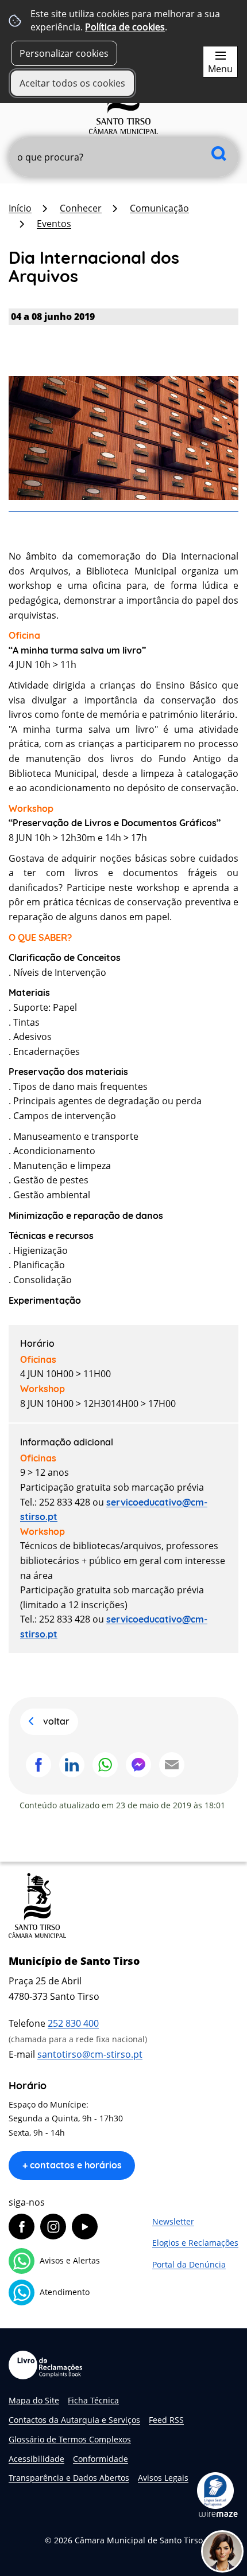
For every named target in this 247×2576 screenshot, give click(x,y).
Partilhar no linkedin (72, 1765)
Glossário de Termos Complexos (70, 2439)
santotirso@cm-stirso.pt (90, 2054)
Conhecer (81, 208)
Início (20, 208)
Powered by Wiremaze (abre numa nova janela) (218, 2514)
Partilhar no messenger (138, 1765)
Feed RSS (166, 2420)
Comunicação (159, 208)
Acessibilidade (36, 2459)
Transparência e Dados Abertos (69, 2478)
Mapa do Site (34, 2400)
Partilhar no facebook (38, 1765)
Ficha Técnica (93, 2400)
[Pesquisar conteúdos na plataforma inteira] (219, 153)
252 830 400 (73, 2023)
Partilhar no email (172, 1765)
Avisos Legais (163, 2478)
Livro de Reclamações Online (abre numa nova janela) (45, 2365)
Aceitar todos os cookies (72, 83)
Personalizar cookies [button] (64, 53)
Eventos (54, 224)
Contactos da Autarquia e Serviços (74, 2420)
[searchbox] (123, 157)
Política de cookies (125, 27)
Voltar (56, 1721)
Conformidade (101, 2459)
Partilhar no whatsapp (105, 1765)
